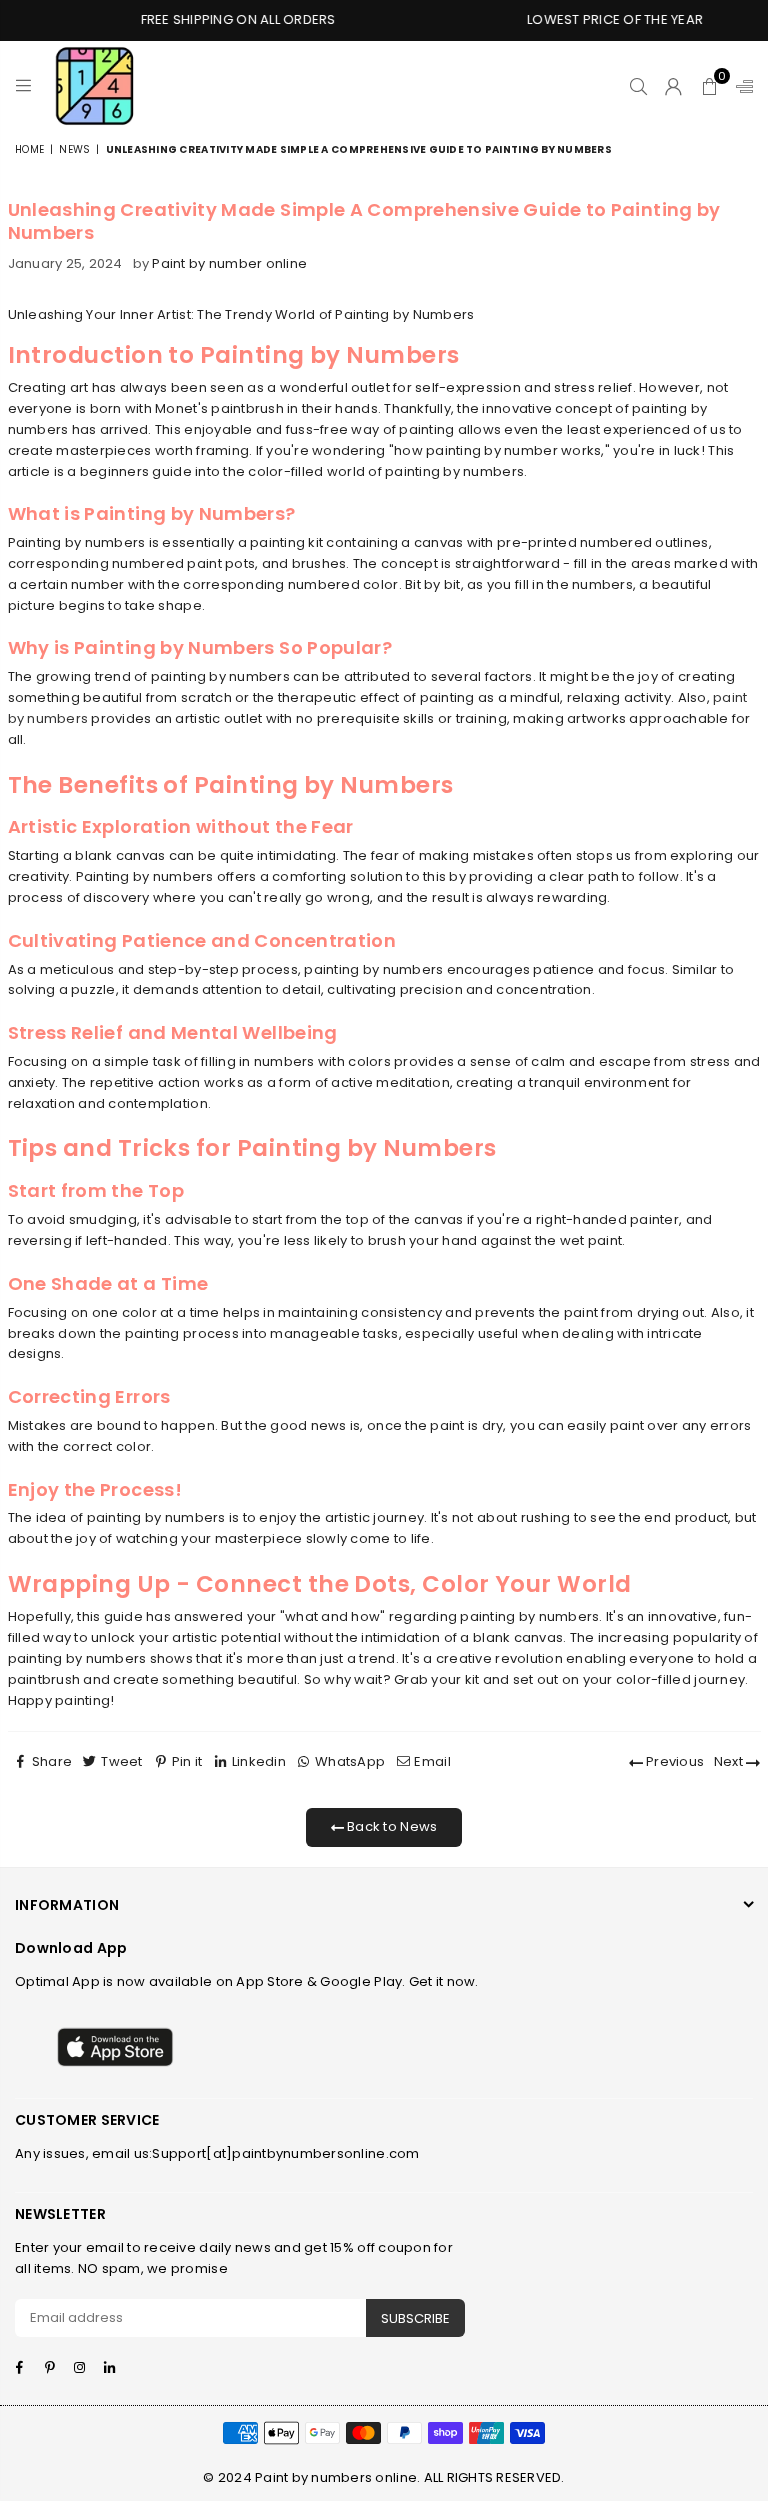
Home (29, 149)
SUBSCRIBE (415, 2318)
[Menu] (23, 86)
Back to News (390, 1826)
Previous (673, 1761)
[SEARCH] (638, 86)
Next (730, 1761)
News (74, 149)
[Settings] (740, 86)
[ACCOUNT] (673, 86)
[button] (709, 86)
